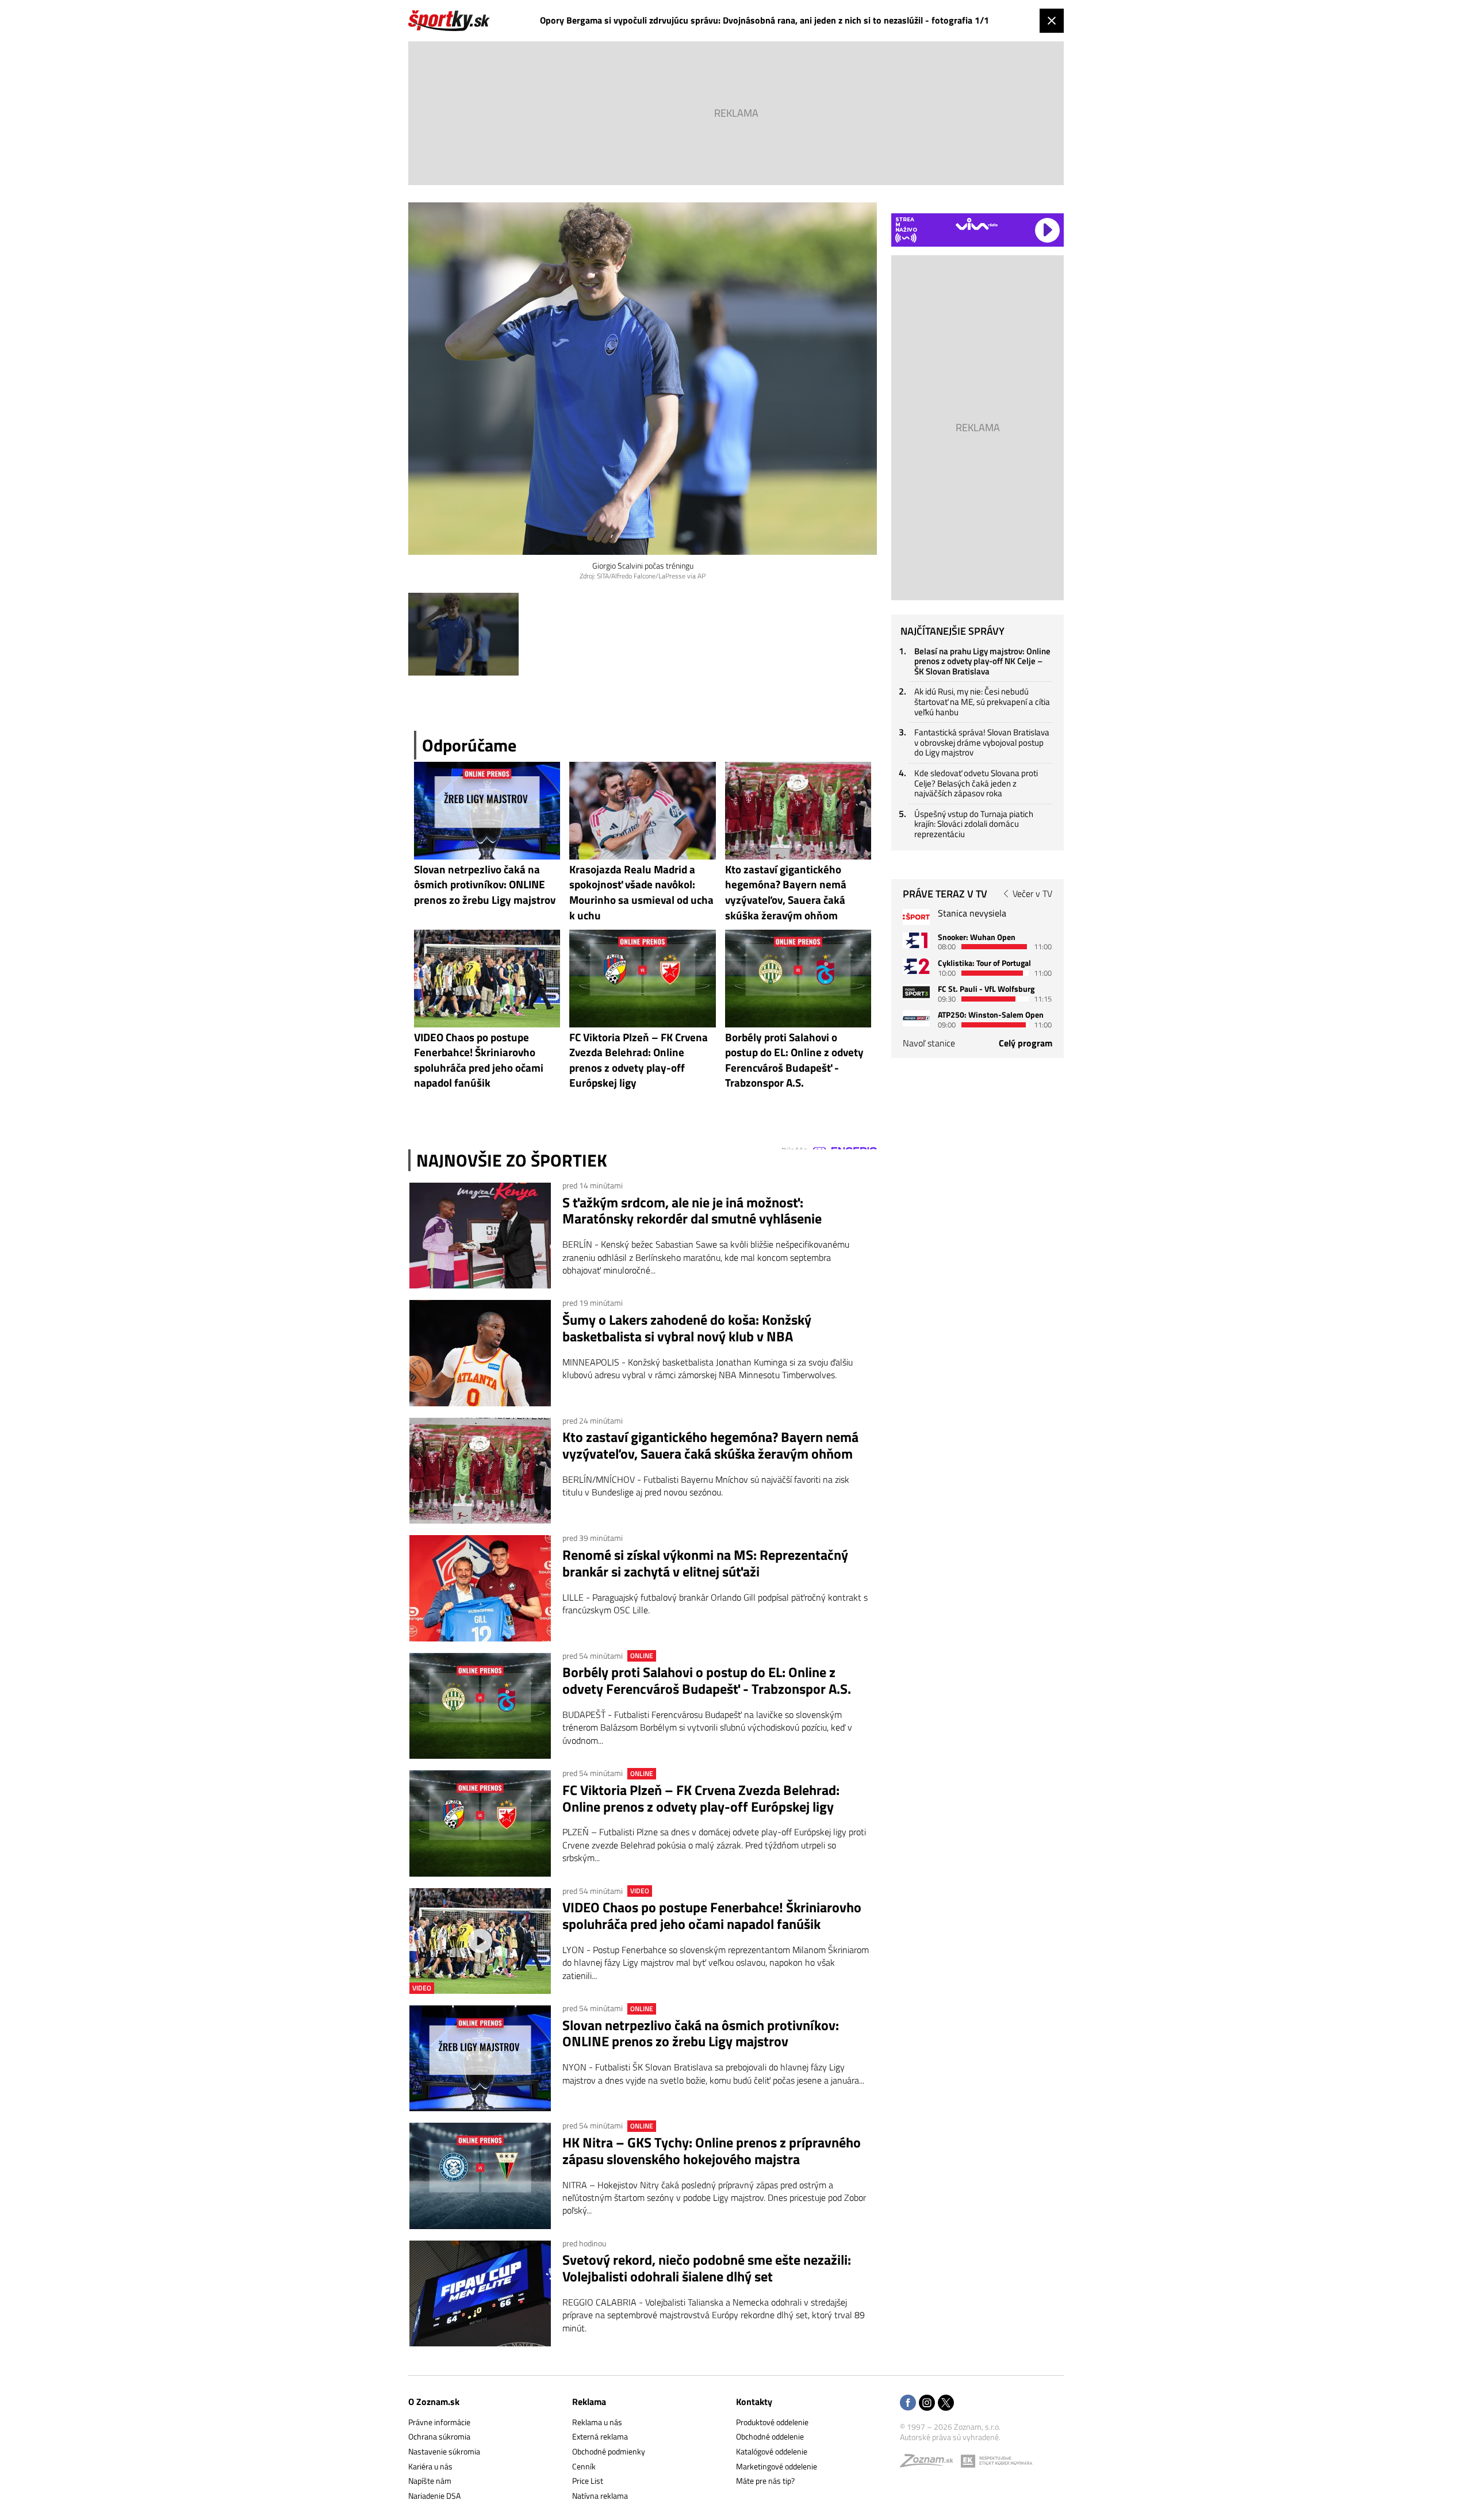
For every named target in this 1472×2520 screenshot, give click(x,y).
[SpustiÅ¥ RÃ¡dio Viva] (977, 224)
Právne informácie (439, 2422)
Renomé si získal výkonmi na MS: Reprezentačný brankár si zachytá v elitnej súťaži (705, 1563)
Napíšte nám (430, 2481)
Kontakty (754, 2402)
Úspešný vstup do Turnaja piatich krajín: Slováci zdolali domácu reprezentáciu (974, 824)
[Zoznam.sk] (930, 2463)
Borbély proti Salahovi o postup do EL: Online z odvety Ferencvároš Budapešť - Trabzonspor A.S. (707, 1681)
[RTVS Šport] (916, 917)
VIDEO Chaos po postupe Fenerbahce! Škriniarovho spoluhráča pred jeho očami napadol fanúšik (712, 1916)
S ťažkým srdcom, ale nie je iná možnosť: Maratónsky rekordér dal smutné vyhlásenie (692, 1211)
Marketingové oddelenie (777, 2466)
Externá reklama (600, 2436)
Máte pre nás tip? (765, 2481)
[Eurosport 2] (916, 966)
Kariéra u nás (430, 2466)
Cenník (584, 2466)
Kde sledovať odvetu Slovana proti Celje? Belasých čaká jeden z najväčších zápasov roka (976, 783)
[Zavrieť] (1052, 21)
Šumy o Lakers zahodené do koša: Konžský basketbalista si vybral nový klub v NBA (687, 1328)
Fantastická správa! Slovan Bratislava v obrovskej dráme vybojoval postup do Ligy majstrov (982, 742)
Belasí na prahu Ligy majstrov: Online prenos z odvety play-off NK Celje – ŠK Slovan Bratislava (982, 661)
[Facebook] (908, 2404)
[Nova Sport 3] (916, 992)
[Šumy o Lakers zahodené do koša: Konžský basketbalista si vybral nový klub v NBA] (480, 1353)
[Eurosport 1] (916, 940)
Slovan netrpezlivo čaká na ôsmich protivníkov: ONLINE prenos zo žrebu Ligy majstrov (701, 2034)
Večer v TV (1032, 893)
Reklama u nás (597, 2422)
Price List (588, 2481)
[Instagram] (927, 2404)
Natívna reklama (600, 2496)
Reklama (589, 2402)
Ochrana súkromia (439, 2436)
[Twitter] (946, 2404)
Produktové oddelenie (772, 2422)
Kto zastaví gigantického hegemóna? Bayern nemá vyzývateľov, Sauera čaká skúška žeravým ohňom (710, 1445)
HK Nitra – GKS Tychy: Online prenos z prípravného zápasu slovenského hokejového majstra (712, 2151)
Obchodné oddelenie (770, 2436)
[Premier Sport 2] (916, 1018)
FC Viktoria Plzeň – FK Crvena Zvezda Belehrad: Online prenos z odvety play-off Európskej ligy (701, 1798)
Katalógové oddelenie (772, 2451)
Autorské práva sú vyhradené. (950, 2437)
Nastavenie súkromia (444, 2451)
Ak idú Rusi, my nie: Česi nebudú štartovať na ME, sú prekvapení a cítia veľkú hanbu (982, 701)
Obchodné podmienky (609, 2451)
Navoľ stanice (929, 1043)
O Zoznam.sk (434, 2402)
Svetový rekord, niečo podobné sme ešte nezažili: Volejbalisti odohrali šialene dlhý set (707, 2268)
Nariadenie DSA (434, 2496)
